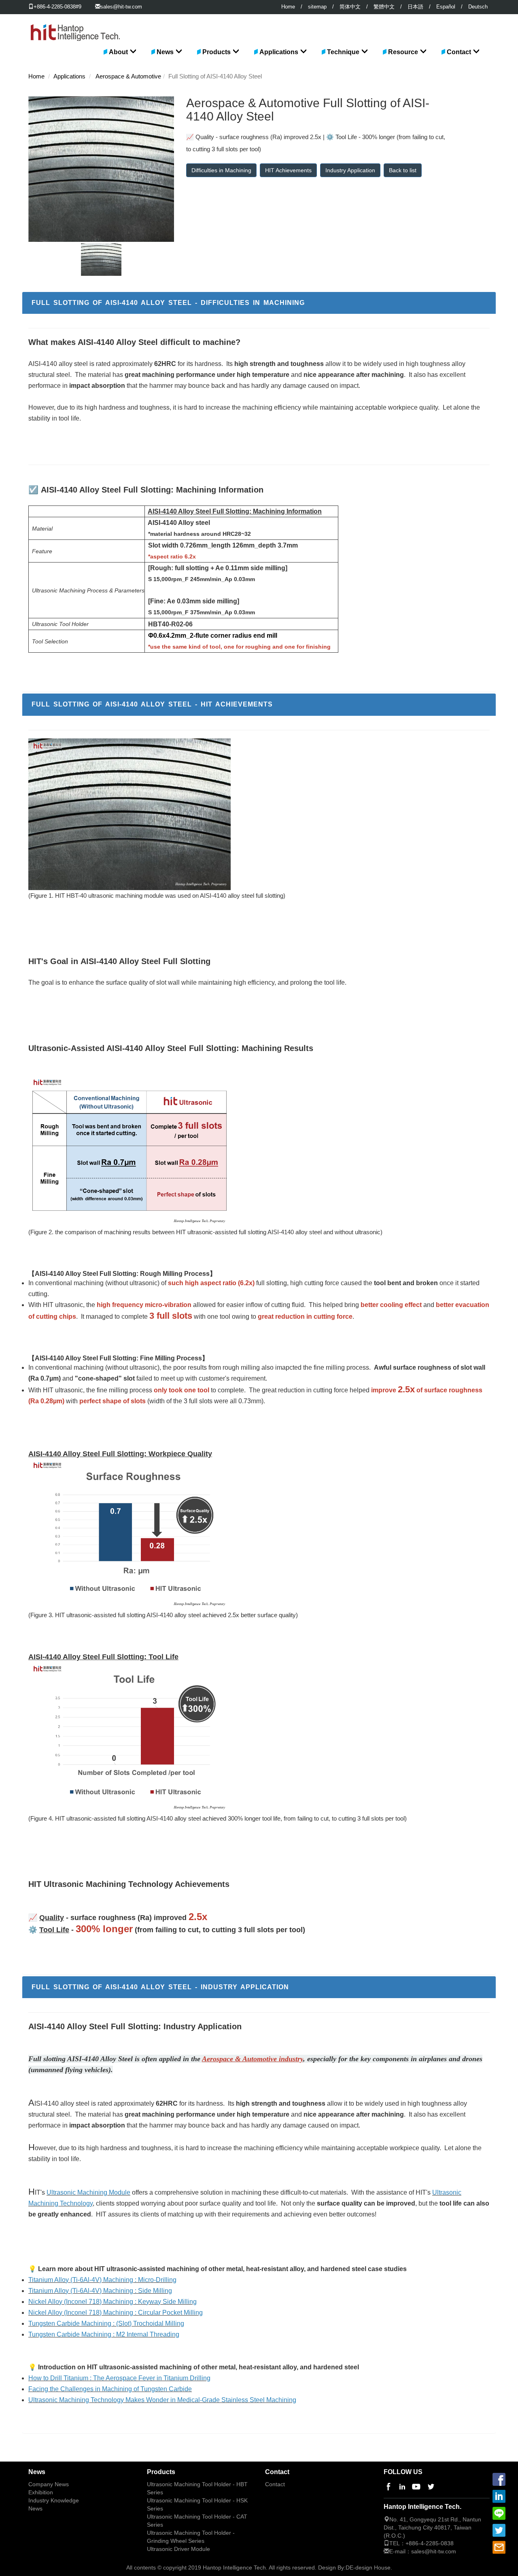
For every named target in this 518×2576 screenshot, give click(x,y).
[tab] (259, 303)
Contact (459, 52)
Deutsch (478, 7)
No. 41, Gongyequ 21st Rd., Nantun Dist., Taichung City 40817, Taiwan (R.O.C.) (432, 2527)
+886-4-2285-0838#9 (57, 7)
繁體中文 (384, 7)
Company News (49, 2484)
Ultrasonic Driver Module (178, 2549)
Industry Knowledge (54, 2501)
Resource (403, 52)
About (118, 52)
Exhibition (41, 2492)
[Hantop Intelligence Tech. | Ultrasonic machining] (75, 24)
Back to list (403, 170)
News (165, 52)
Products (217, 52)
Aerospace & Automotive (128, 76)
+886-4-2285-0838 (430, 2543)
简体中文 (350, 7)
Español (446, 7)
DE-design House (368, 2568)
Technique (343, 52)
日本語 (415, 7)
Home (288, 7)
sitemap (317, 7)
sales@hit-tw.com (121, 7)
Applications (279, 52)
